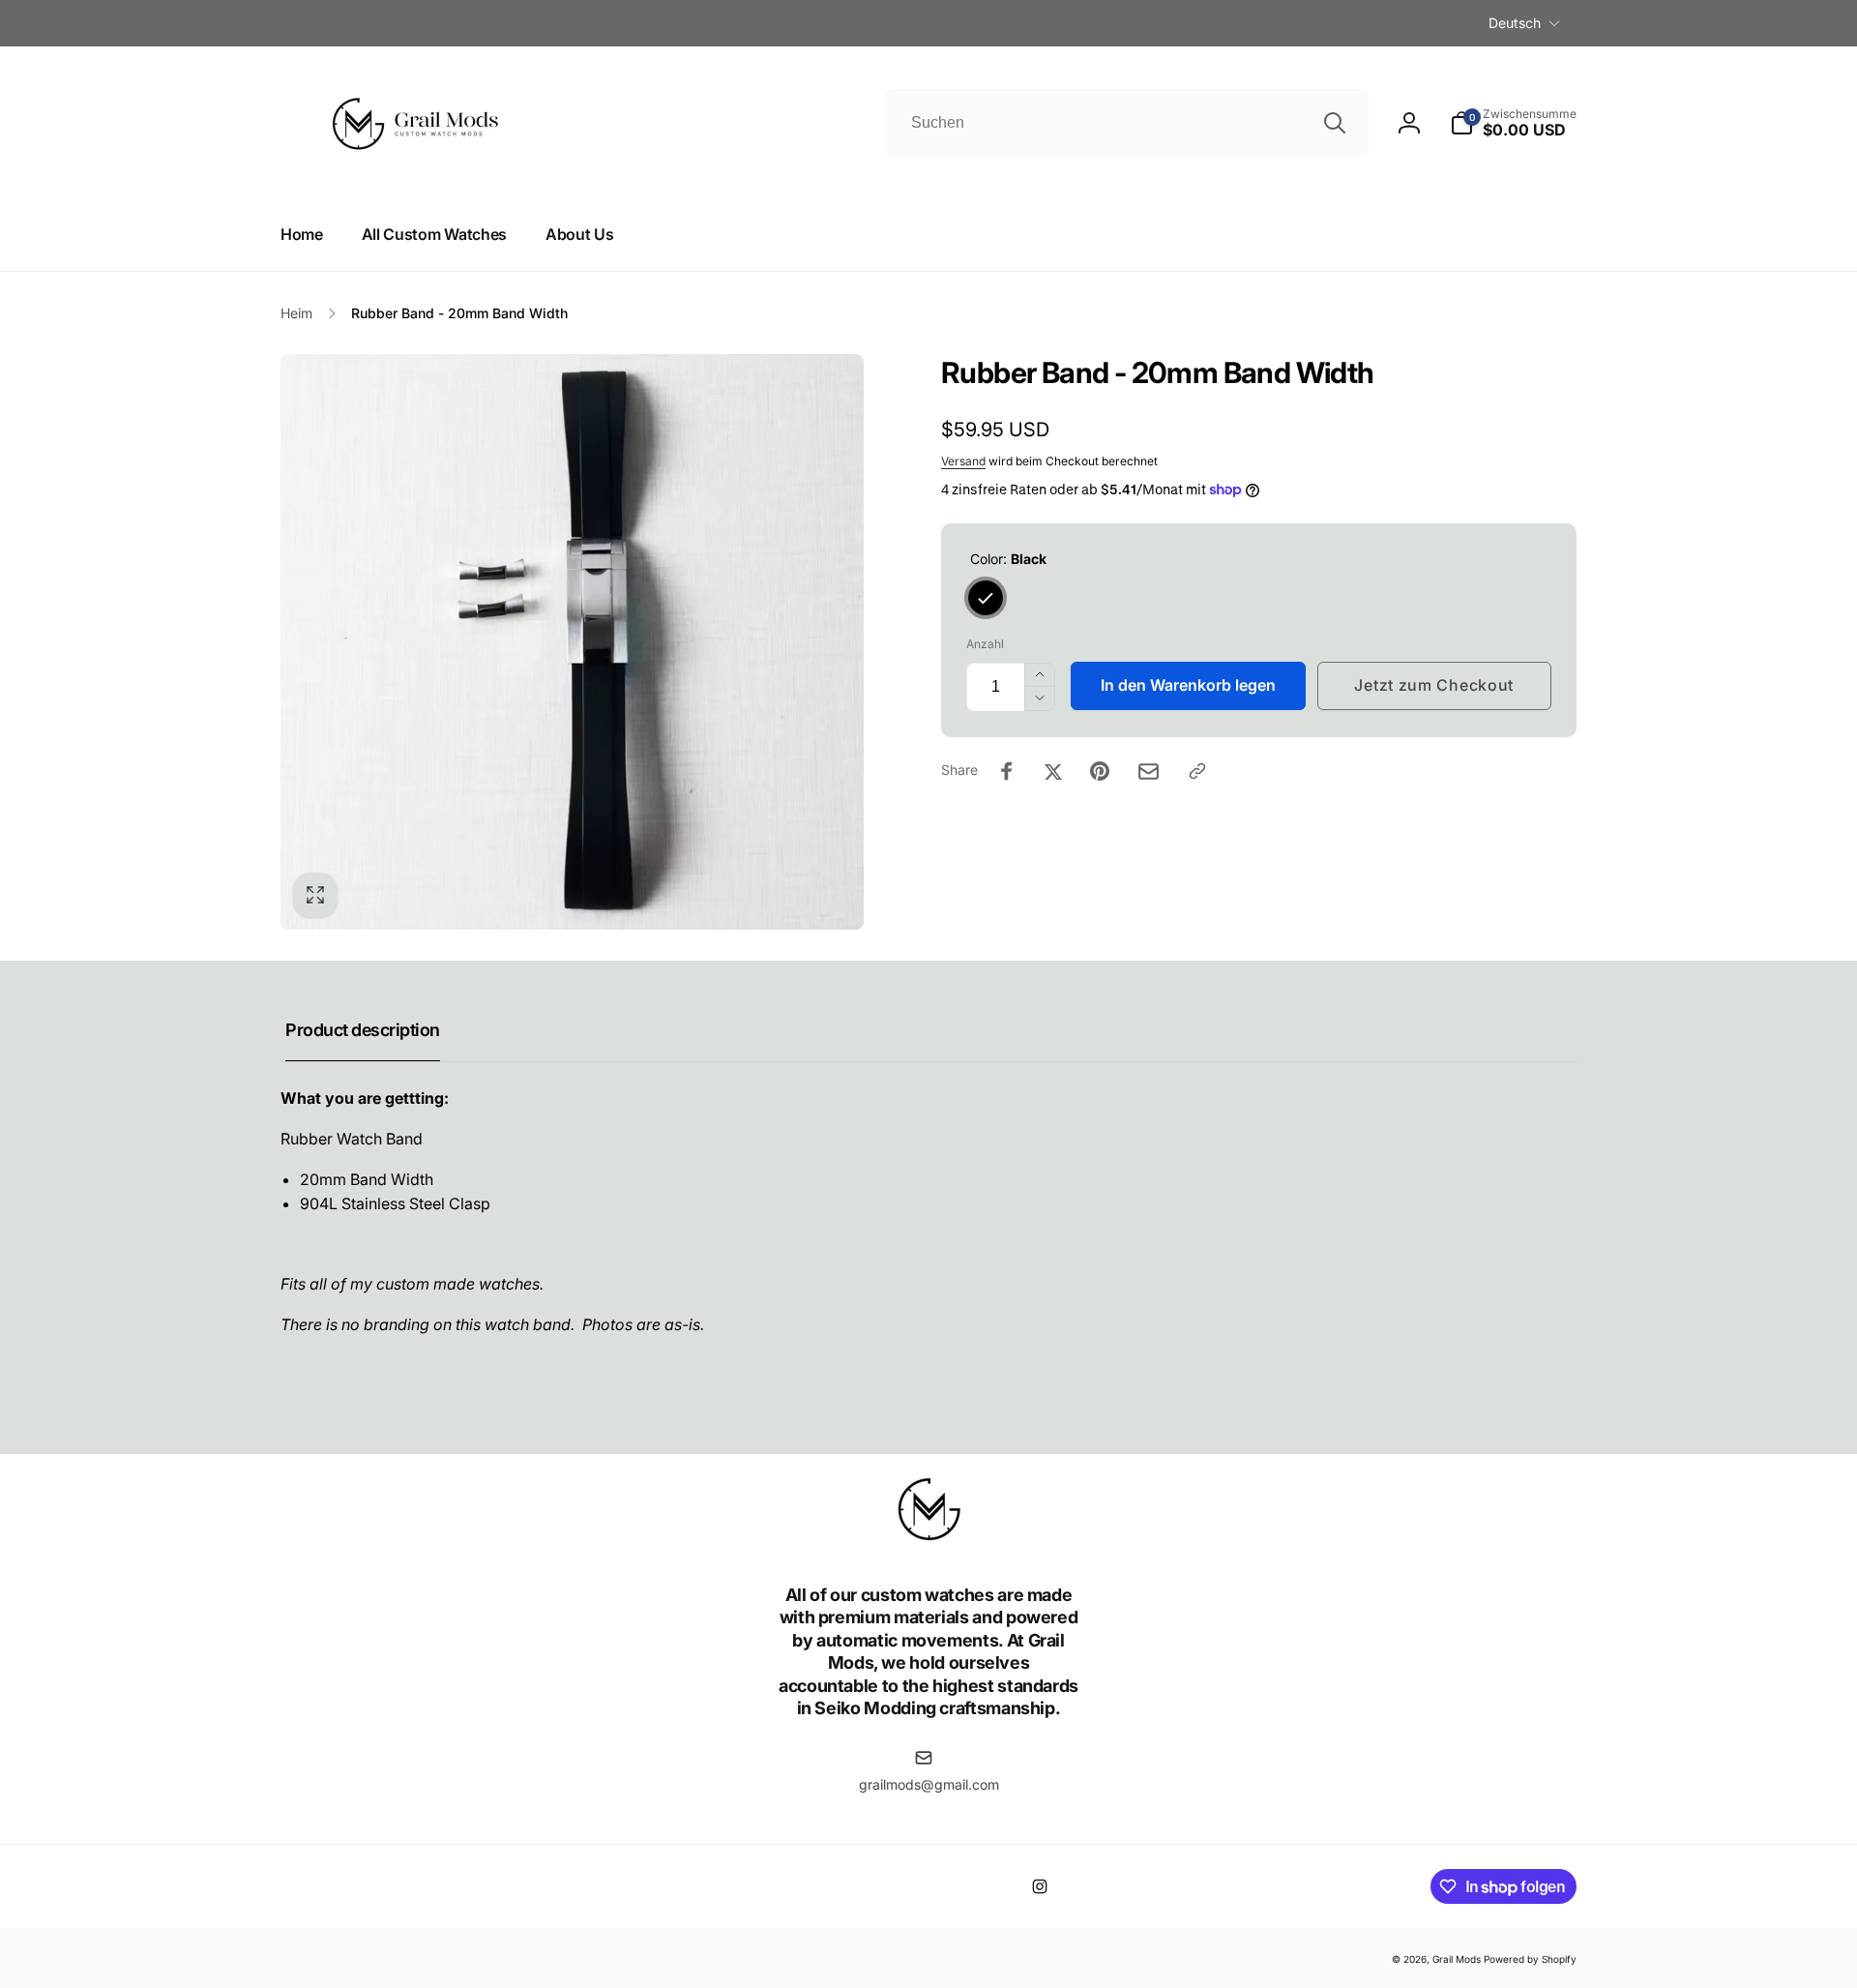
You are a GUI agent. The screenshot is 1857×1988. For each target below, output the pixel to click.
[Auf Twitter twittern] (1053, 771)
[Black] (986, 598)
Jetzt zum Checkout (1434, 685)
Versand (963, 461)
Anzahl (985, 644)
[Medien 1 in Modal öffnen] (572, 642)
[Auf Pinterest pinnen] (1100, 771)
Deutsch (1515, 23)
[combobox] (1127, 123)
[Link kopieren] (1197, 771)
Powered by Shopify (1530, 1959)
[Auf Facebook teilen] (1007, 771)
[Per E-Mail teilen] (1149, 771)
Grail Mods (1457, 1959)
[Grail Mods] (928, 1542)
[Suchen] (1335, 123)
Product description (363, 1030)
